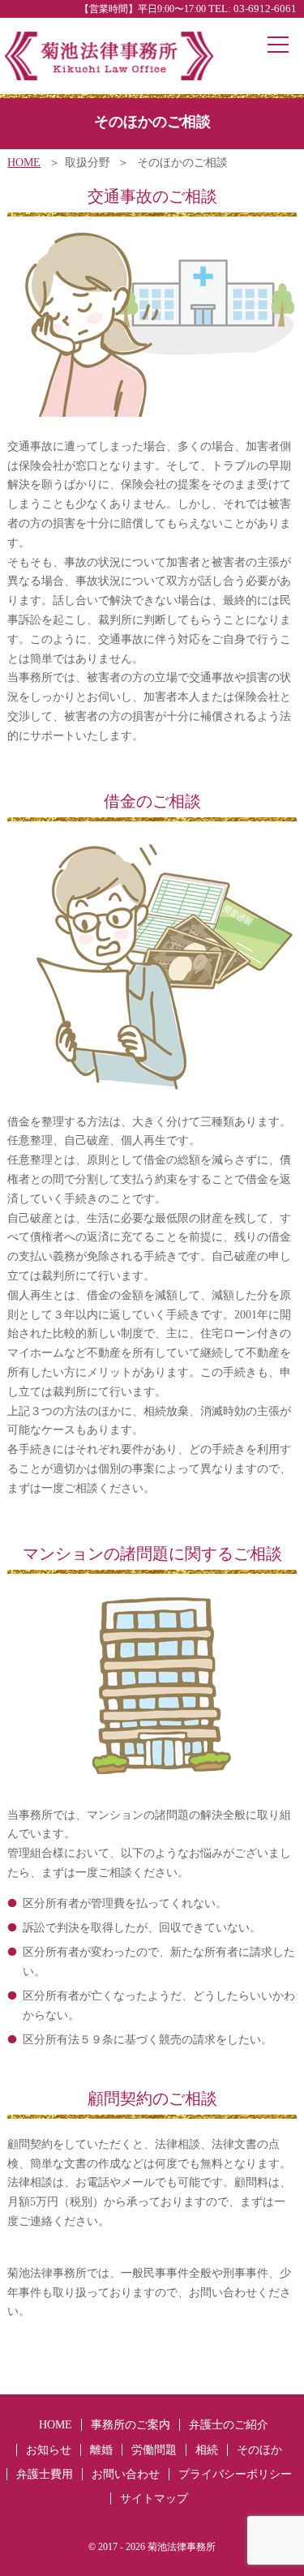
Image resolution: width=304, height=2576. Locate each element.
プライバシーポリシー (235, 2474)
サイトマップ (154, 2499)
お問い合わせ (126, 2474)
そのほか (259, 2450)
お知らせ (49, 2450)
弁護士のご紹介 (229, 2425)
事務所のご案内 (131, 2425)
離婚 (101, 2450)
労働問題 (154, 2450)
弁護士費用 (45, 2474)
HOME (24, 163)
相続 (207, 2450)
